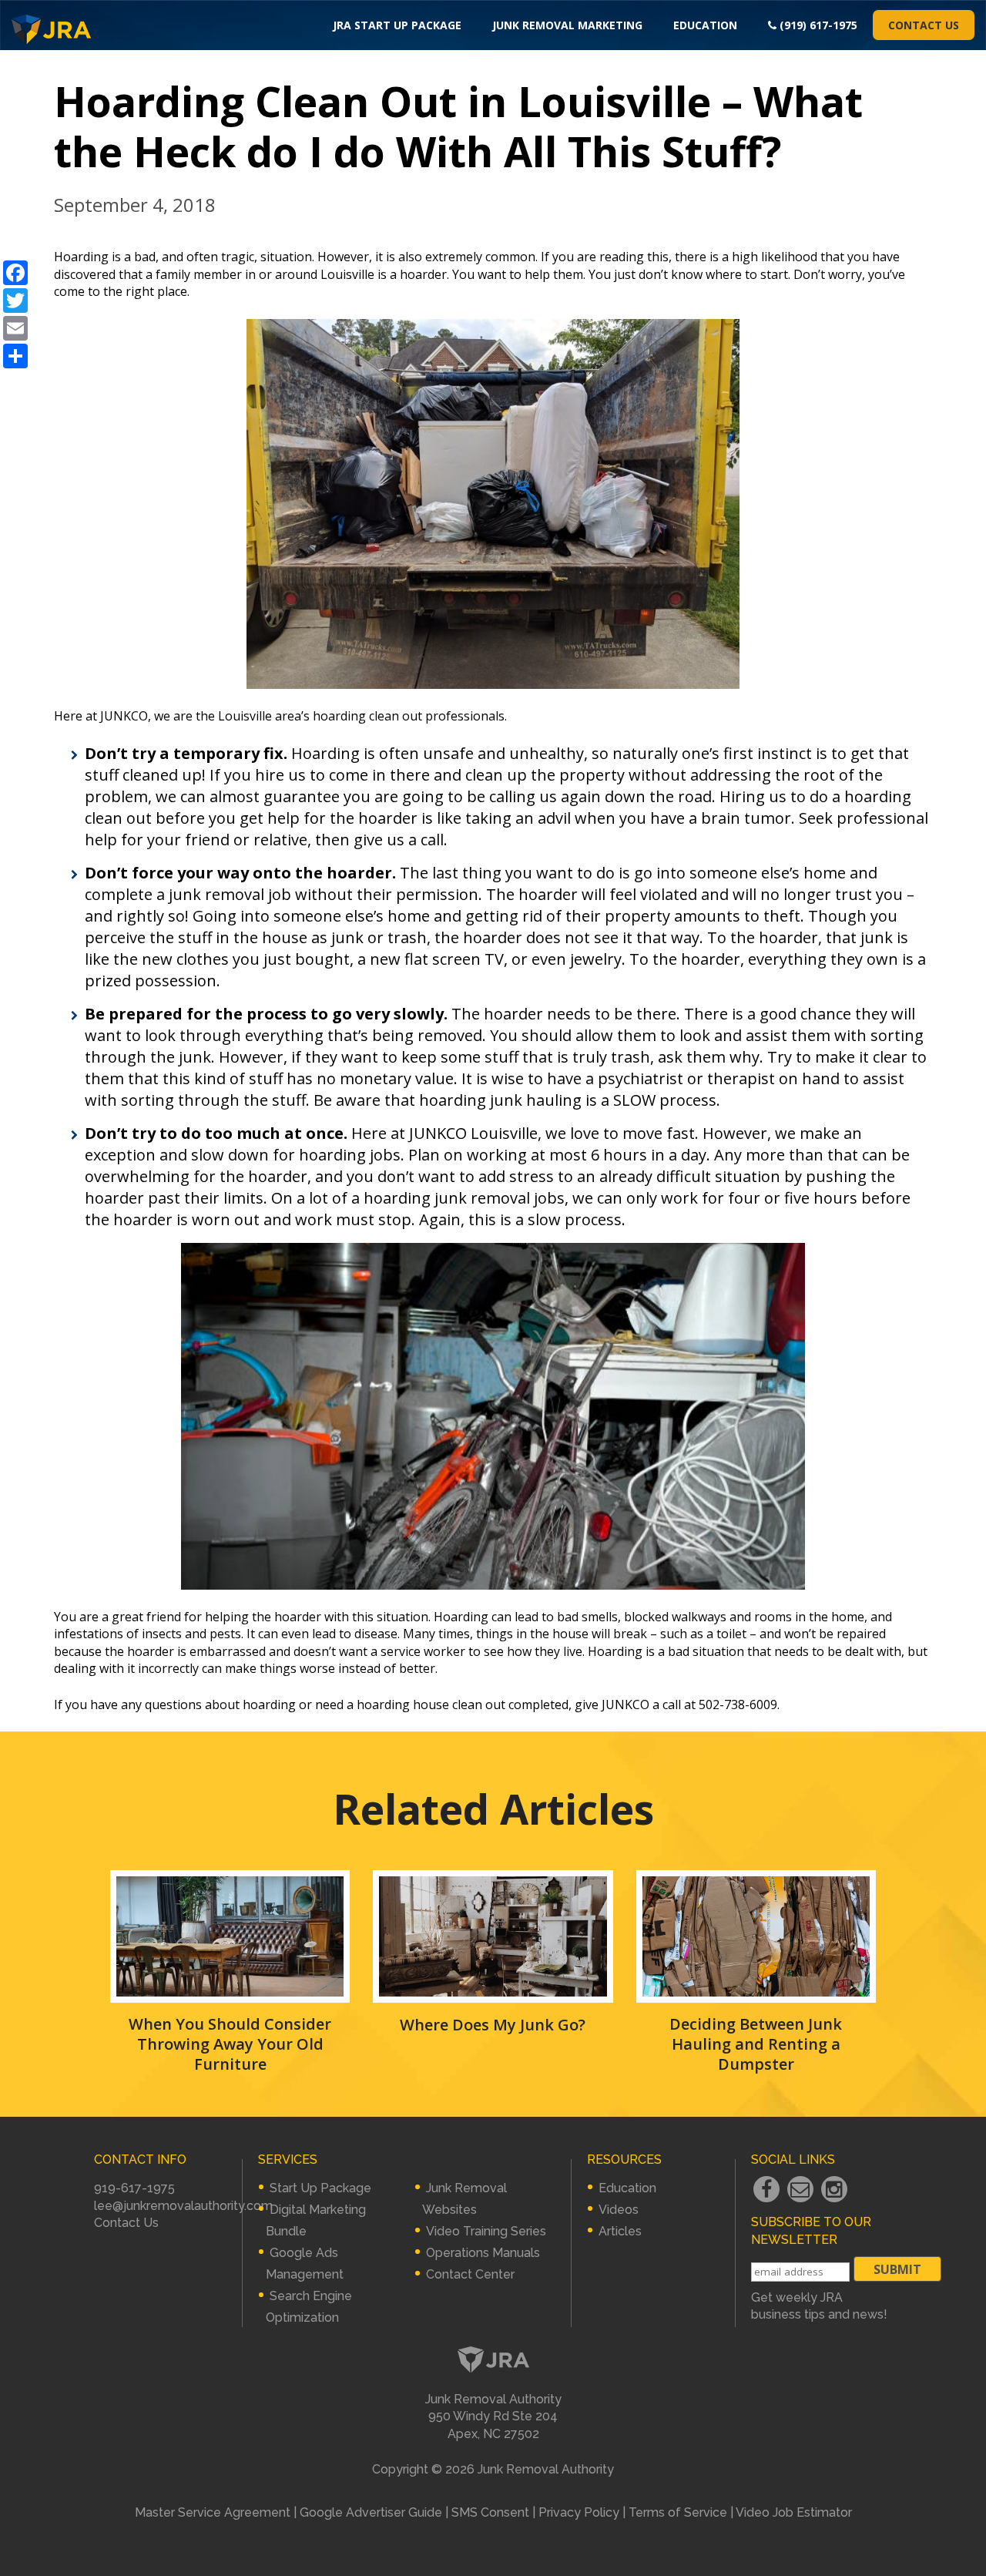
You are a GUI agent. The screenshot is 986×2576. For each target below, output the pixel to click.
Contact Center (470, 2274)
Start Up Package (320, 2188)
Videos (619, 2210)
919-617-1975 (134, 2188)
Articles (620, 2231)
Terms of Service (678, 2512)
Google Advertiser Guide (371, 2512)
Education (705, 25)
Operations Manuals (483, 2253)
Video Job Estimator (794, 2512)
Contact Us (924, 25)
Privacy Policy (579, 2512)
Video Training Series (486, 2231)
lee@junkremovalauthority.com (183, 2206)
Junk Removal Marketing (567, 25)
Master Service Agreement (213, 2512)
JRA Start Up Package (397, 25)
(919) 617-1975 (817, 25)
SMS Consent (490, 2512)
